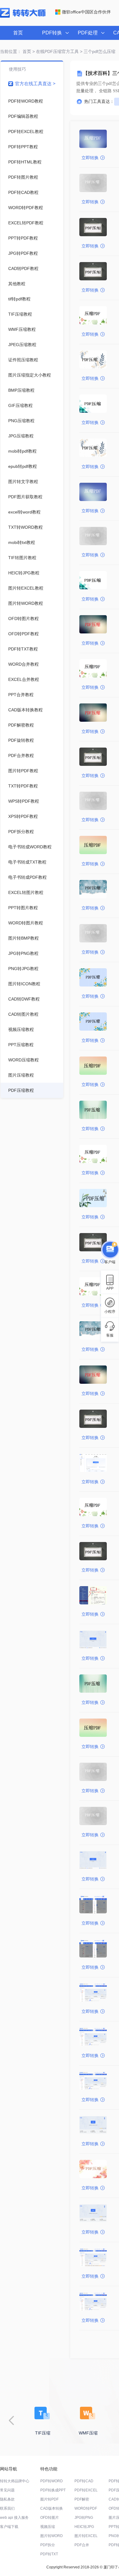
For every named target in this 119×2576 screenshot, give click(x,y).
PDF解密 (82, 2499)
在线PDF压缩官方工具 (57, 51)
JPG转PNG (84, 2518)
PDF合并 (82, 2545)
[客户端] (110, 1251)
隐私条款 (7, 2499)
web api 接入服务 (14, 2518)
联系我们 (7, 2508)
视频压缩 (48, 2527)
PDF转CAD (84, 2481)
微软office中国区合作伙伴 (86, 12)
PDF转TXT (49, 2554)
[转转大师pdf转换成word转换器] (23, 16)
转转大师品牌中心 (15, 2481)
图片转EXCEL (86, 2536)
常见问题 (7, 2490)
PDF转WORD (52, 2481)
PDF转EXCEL (86, 2490)
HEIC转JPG (84, 2527)
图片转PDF (49, 2499)
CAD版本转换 (52, 2508)
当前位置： (11, 51)
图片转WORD (52, 2536)
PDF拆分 (48, 2545)
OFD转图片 (50, 2518)
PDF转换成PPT (53, 2490)
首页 (18, 33)
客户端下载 (9, 2527)
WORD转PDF (86, 2508)
